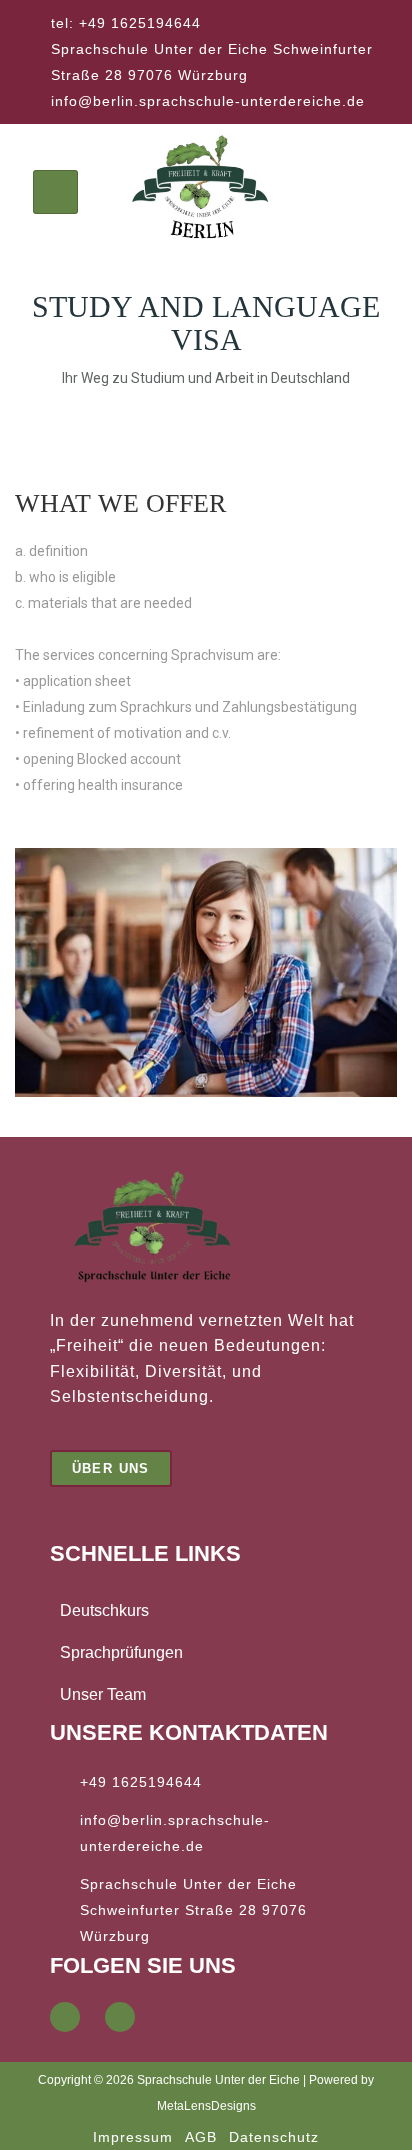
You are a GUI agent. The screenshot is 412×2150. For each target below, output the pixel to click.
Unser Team (103, 1694)
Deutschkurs (104, 1610)
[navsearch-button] (359, 192)
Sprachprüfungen (121, 1652)
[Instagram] (120, 2017)
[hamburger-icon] (55, 192)
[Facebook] (65, 2017)
